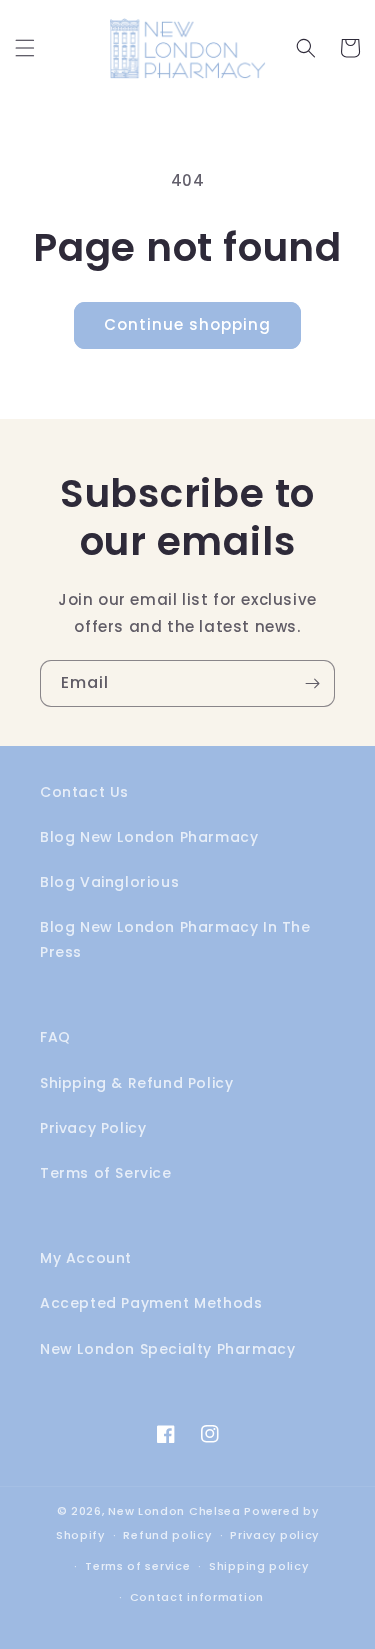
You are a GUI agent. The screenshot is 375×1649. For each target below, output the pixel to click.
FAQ (55, 1037)
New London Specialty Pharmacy (167, 1349)
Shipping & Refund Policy (136, 1083)
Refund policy (167, 1535)
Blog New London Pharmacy (149, 837)
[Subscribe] (312, 683)
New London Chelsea (174, 1511)
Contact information (197, 1597)
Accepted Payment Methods (151, 1303)
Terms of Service (106, 1173)
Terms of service (137, 1566)
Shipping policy (259, 1566)
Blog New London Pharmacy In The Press (175, 939)
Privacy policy (274, 1535)
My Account (86, 1258)
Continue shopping (187, 324)
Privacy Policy (93, 1128)
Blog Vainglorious (109, 882)
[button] (25, 48)
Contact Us (84, 792)
